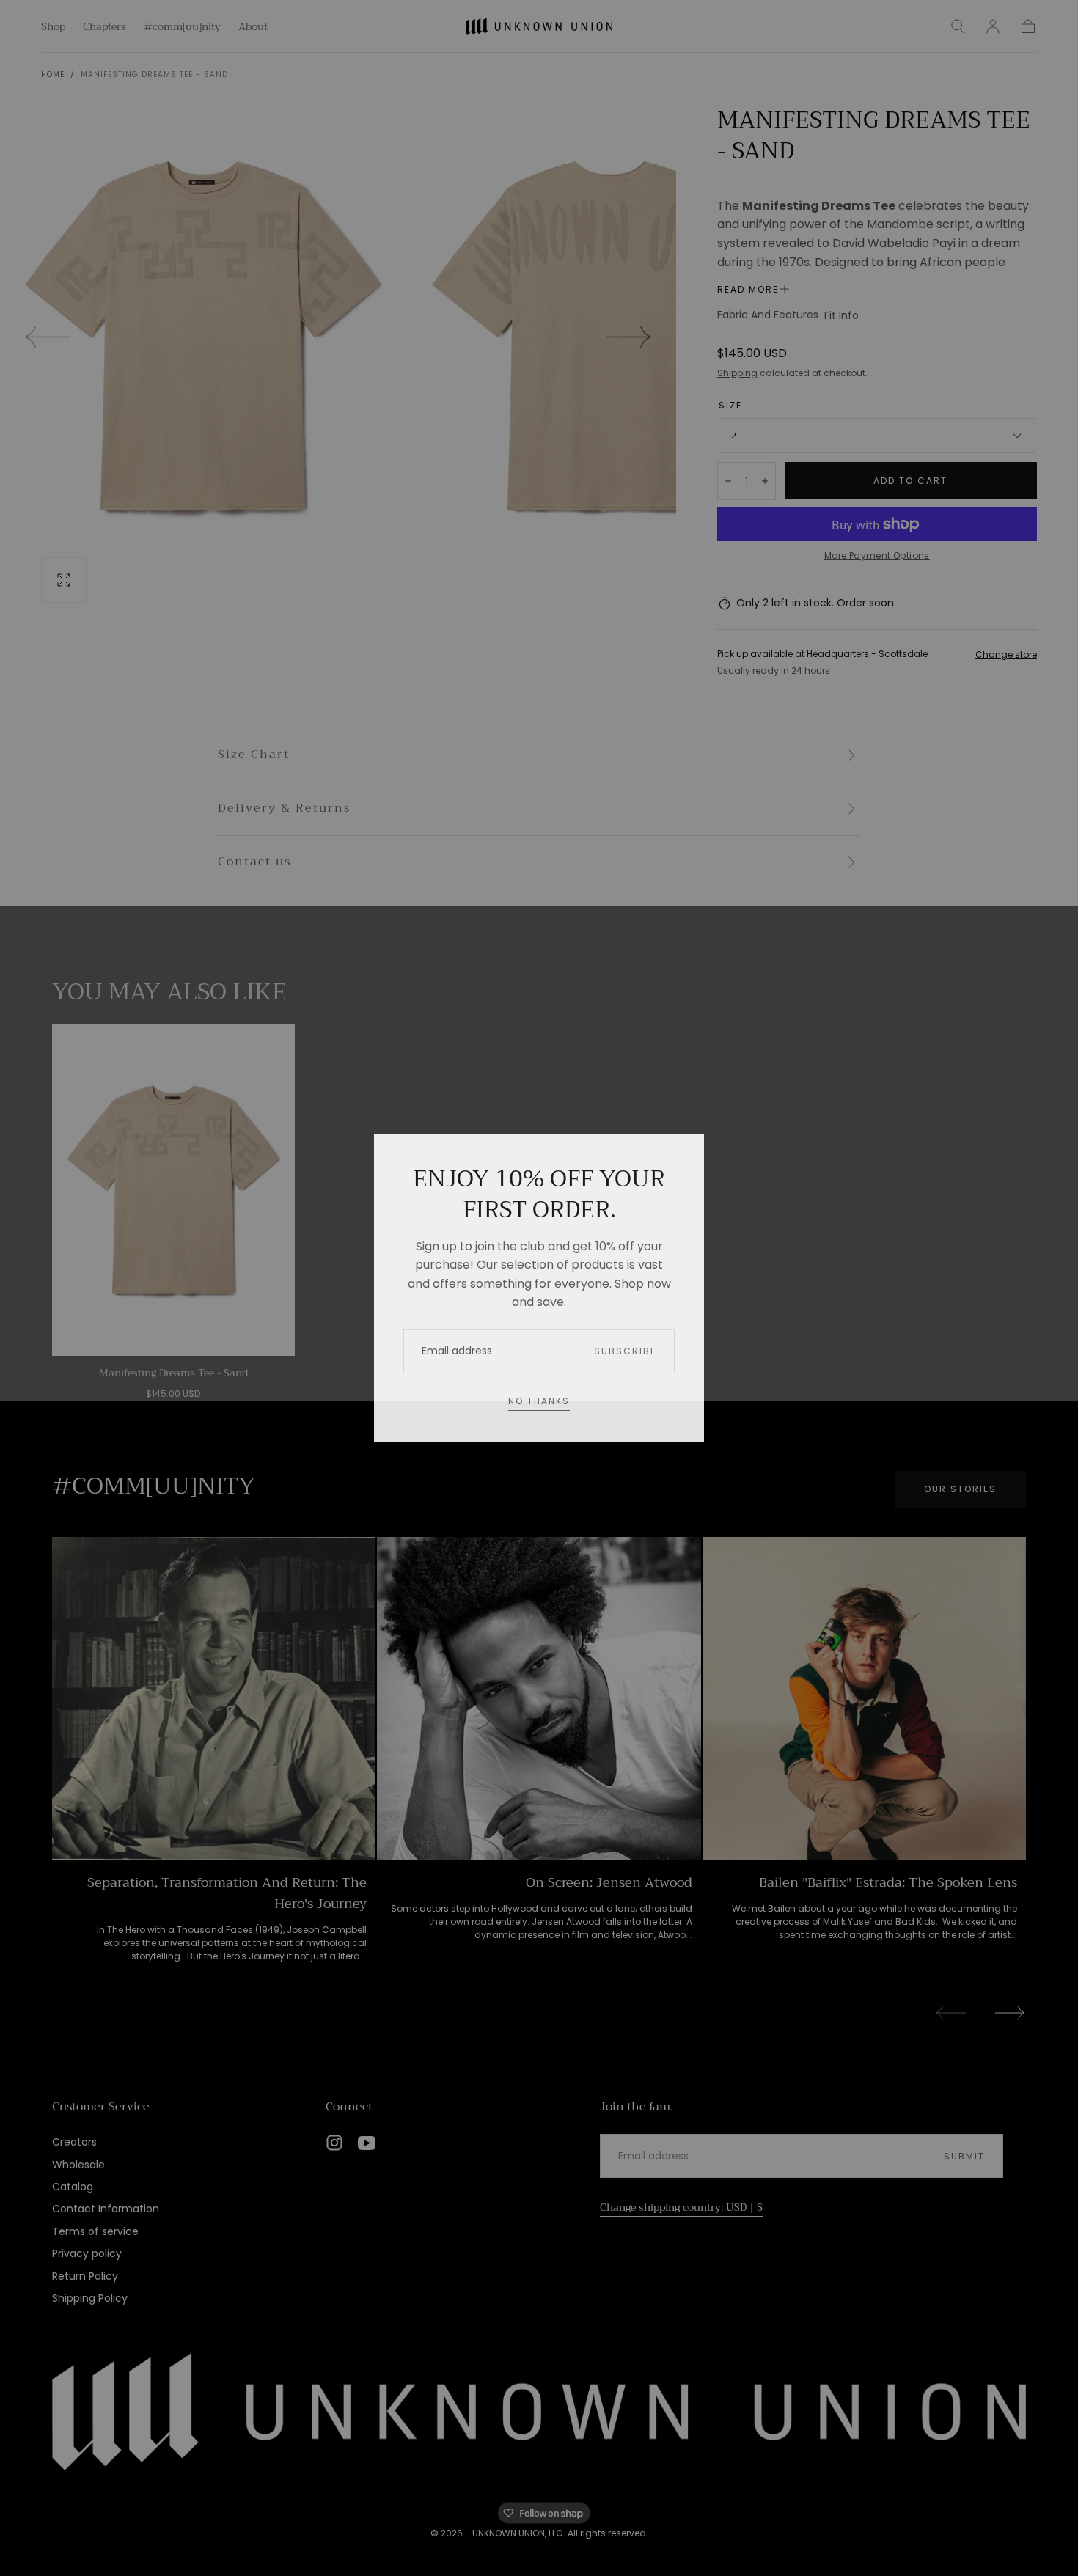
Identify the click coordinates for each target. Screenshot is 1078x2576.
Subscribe (625, 1351)
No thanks (539, 1401)
